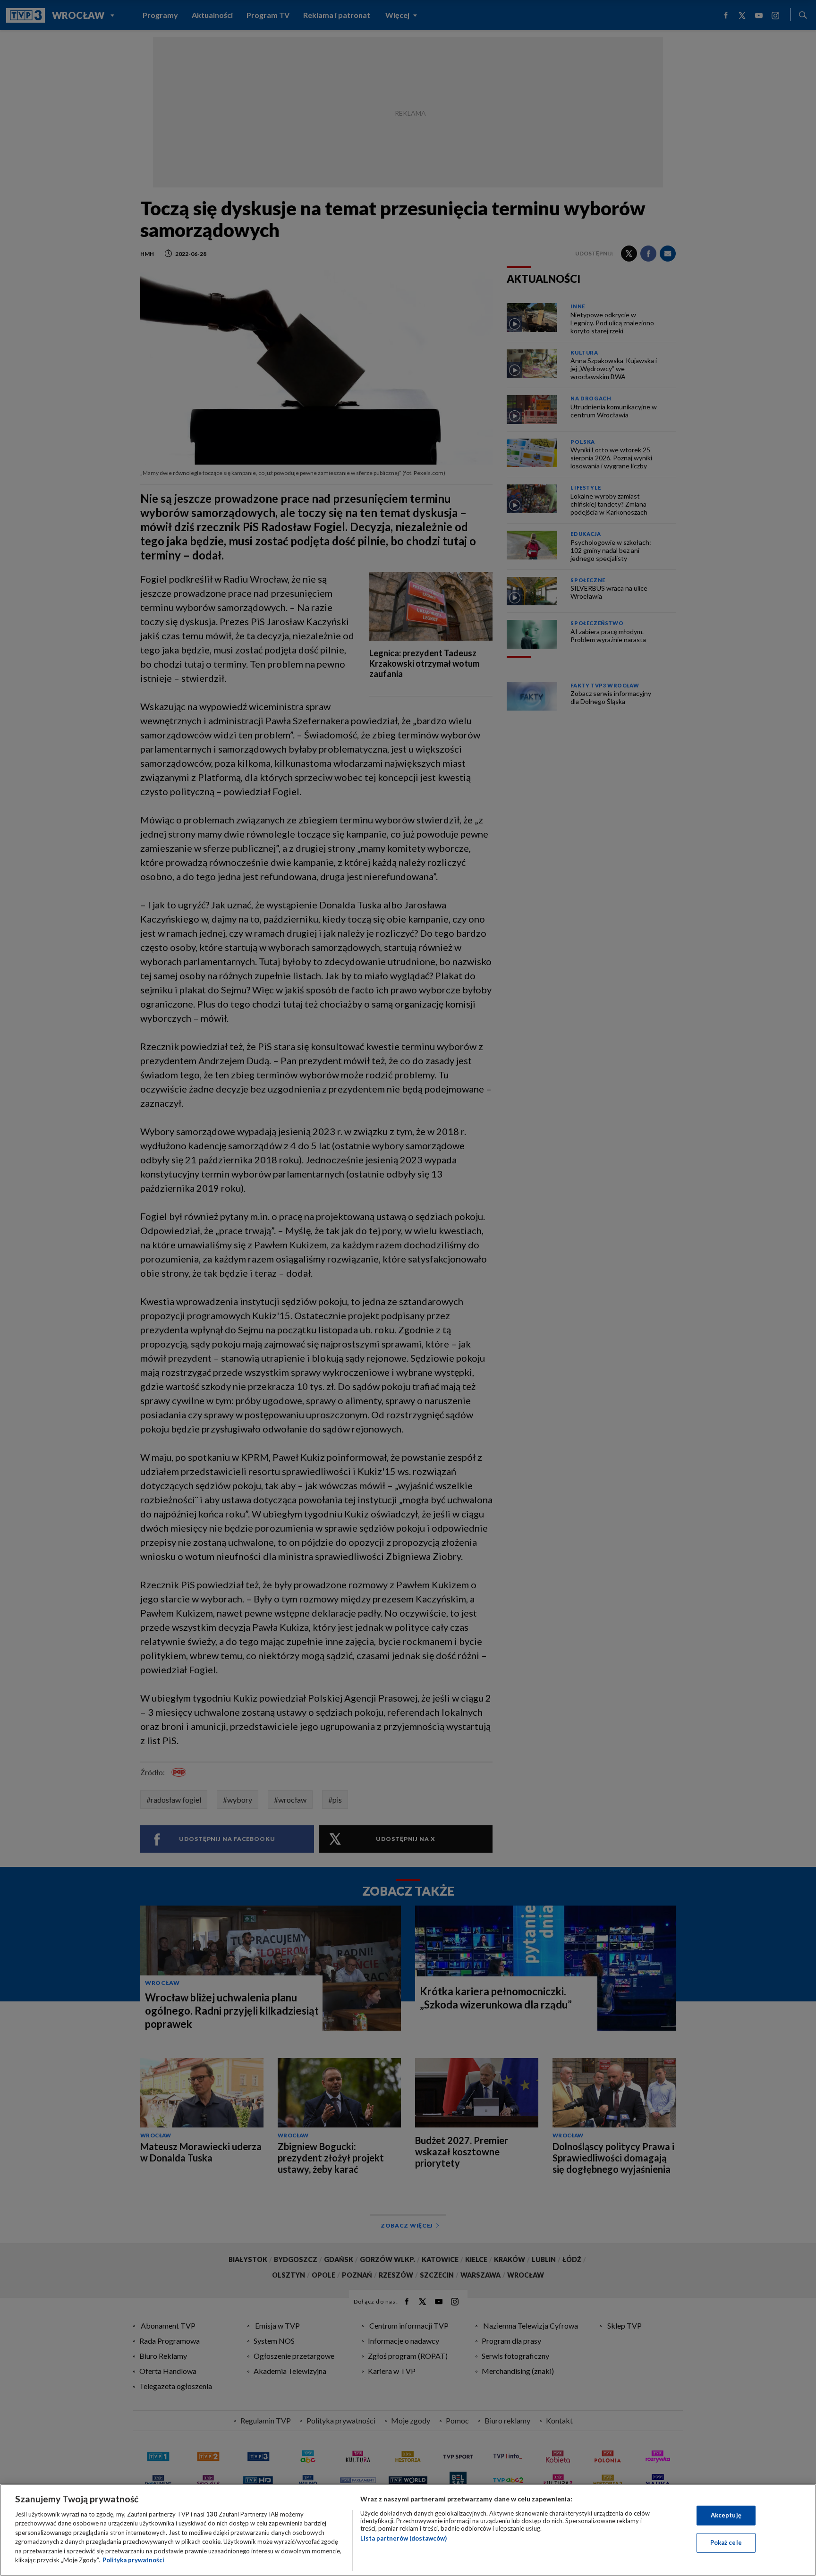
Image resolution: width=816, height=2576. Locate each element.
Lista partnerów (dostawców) (404, 2538)
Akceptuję (726, 2515)
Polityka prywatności (133, 2560)
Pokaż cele (726, 2542)
